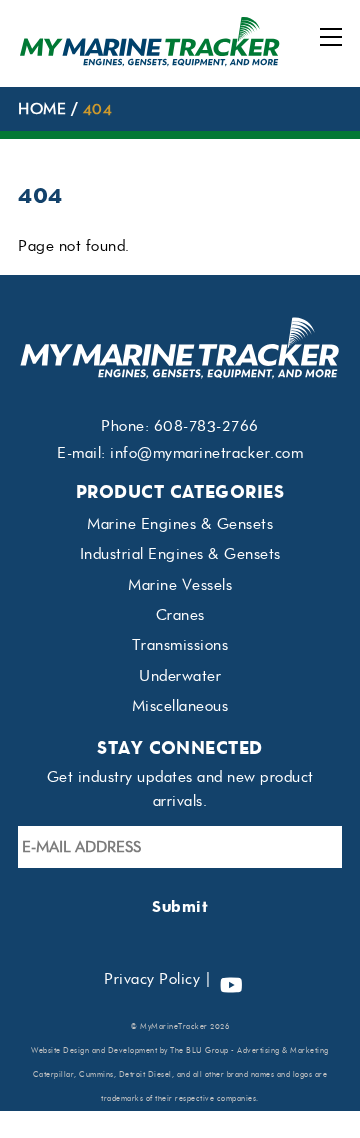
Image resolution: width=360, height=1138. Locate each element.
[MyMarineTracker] (150, 61)
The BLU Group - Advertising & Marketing (249, 1050)
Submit (180, 906)
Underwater (180, 676)
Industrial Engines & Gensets (180, 554)
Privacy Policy (152, 979)
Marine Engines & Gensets (180, 524)
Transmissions (180, 645)
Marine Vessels (180, 585)
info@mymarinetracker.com (206, 453)
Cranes (180, 615)
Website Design (60, 1050)
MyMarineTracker (174, 1026)
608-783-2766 (206, 426)
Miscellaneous (180, 706)
